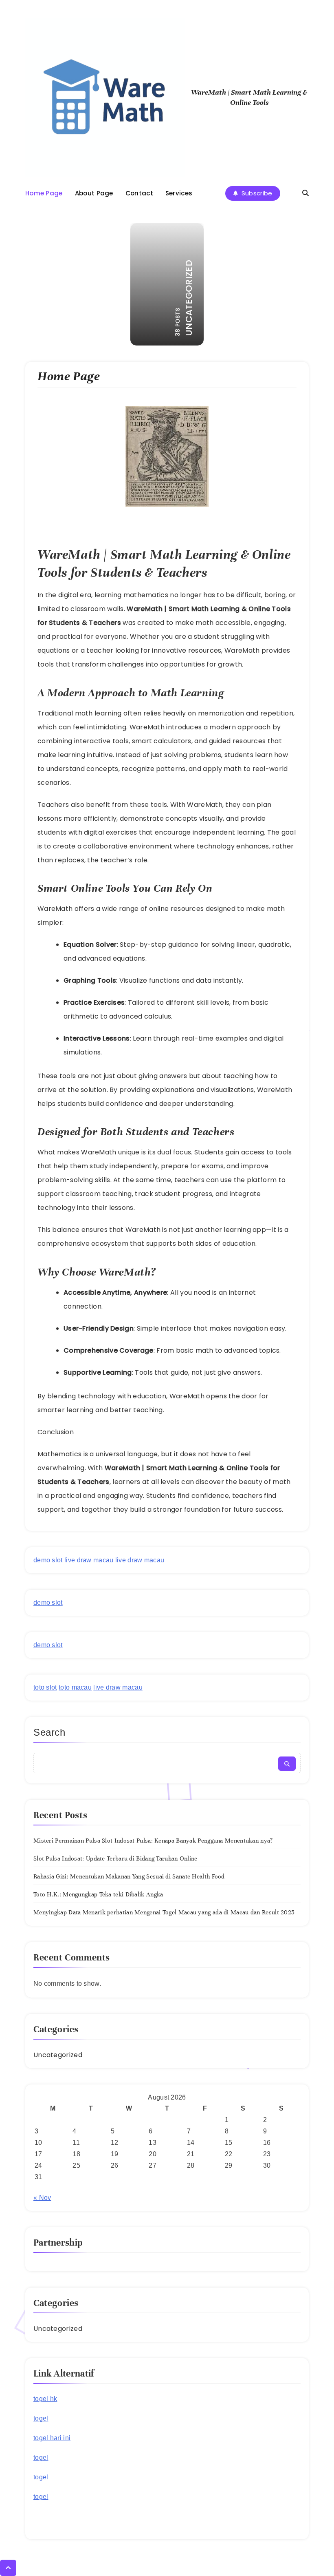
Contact (139, 193)
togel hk (45, 2399)
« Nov (42, 2198)
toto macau (75, 1687)
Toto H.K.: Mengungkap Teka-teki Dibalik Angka (98, 1894)
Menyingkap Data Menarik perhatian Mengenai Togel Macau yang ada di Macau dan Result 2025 (164, 1912)
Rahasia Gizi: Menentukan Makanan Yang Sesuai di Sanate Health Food (129, 1876)
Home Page (44, 193)
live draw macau (89, 1560)
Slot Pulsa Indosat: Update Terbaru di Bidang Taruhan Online (115, 1858)
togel (41, 2418)
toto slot (45, 1687)
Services (179, 193)
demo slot (48, 1560)
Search (49, 1732)
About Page (94, 193)
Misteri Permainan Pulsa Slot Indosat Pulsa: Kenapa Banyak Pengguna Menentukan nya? (153, 1841)
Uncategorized (58, 2055)
